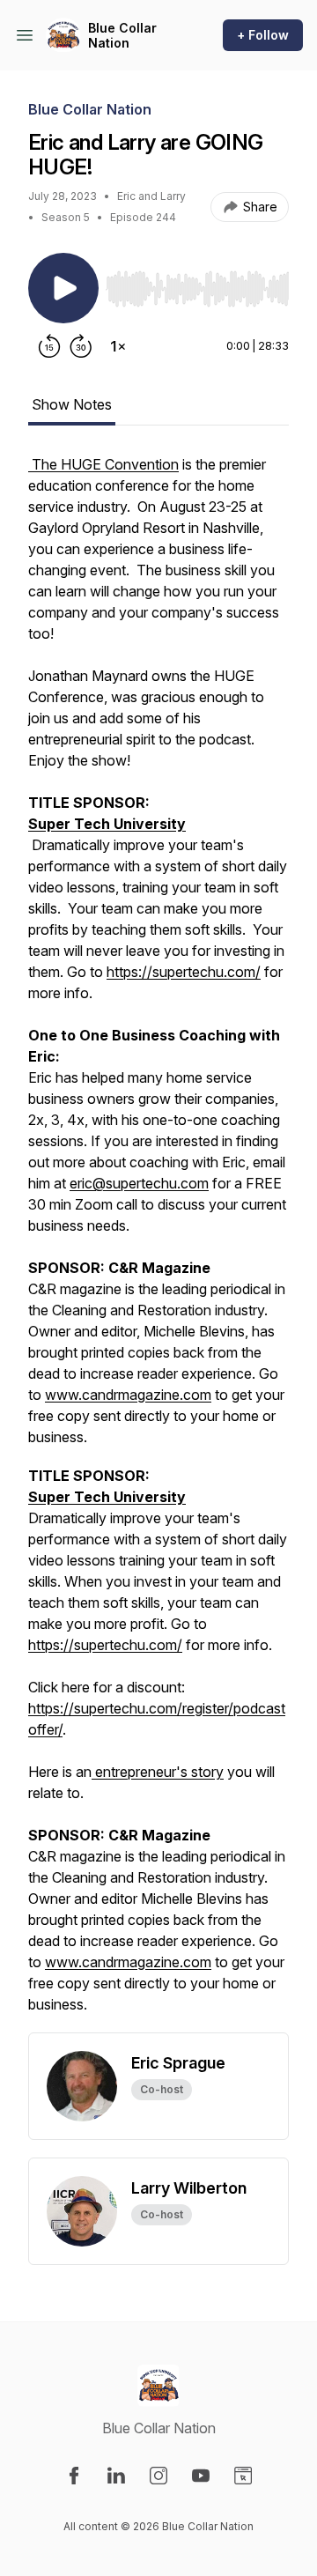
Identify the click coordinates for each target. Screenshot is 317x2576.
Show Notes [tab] (72, 404)
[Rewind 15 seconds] (49, 346)
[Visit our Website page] (243, 2476)
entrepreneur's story (158, 1772)
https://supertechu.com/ (184, 972)
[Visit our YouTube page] (201, 2476)
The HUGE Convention (103, 464)
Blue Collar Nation (122, 36)
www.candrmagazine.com (128, 1395)
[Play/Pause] (63, 288)
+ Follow (263, 35)
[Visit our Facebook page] (74, 2476)
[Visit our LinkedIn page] (116, 2476)
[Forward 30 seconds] (81, 346)
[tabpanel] (158, 1243)
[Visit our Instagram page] (158, 2476)
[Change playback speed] (118, 346)
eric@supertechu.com (139, 1183)
